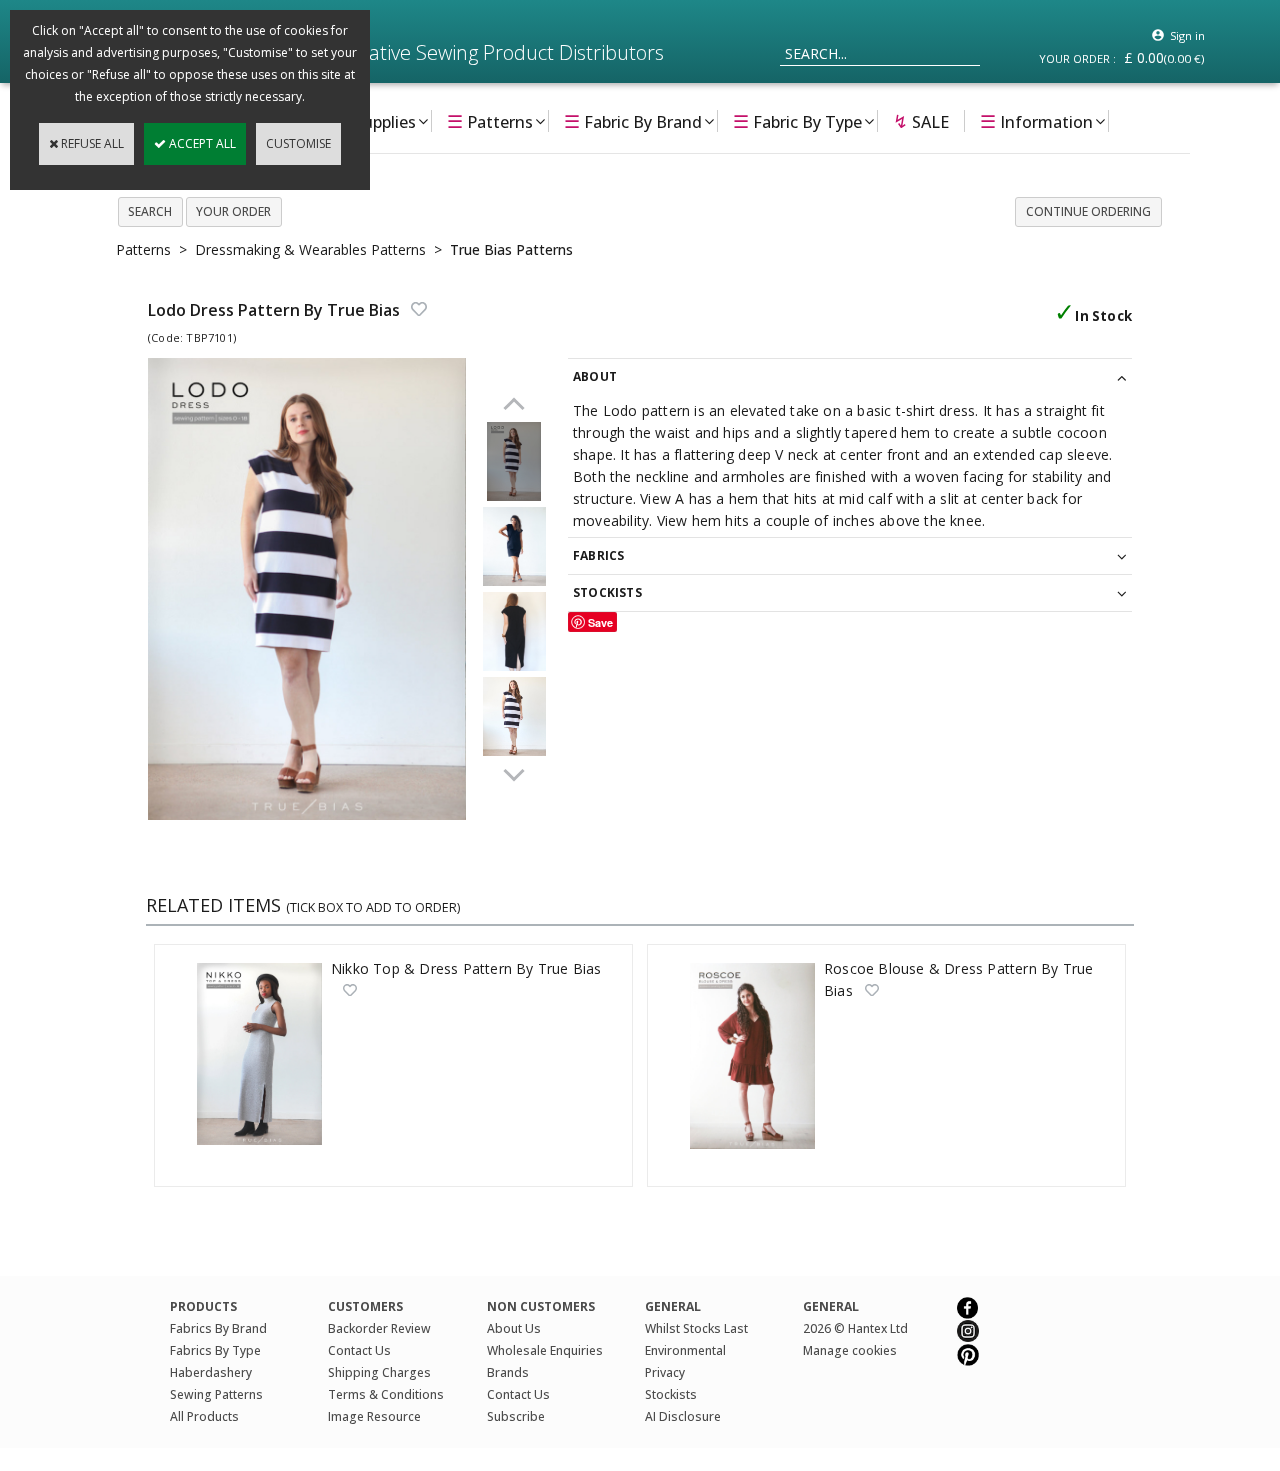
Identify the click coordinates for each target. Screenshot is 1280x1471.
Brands (508, 1372)
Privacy (665, 1372)
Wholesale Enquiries (545, 1350)
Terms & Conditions (386, 1394)
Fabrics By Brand (218, 1328)
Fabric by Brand (633, 121)
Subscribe (516, 1416)
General (831, 1306)
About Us (514, 1328)
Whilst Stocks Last (696, 1328)
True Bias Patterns (511, 249)
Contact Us (359, 1350)
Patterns (490, 121)
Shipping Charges (379, 1372)
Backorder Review (379, 1328)
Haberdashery (211, 1372)
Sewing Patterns (216, 1394)
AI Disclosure (683, 1416)
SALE (921, 121)
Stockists (671, 1394)
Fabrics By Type (215, 1350)
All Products (204, 1416)
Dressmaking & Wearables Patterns (310, 249)
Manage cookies (850, 1350)
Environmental (685, 1350)
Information (1036, 121)
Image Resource (374, 1416)
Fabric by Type (797, 121)
